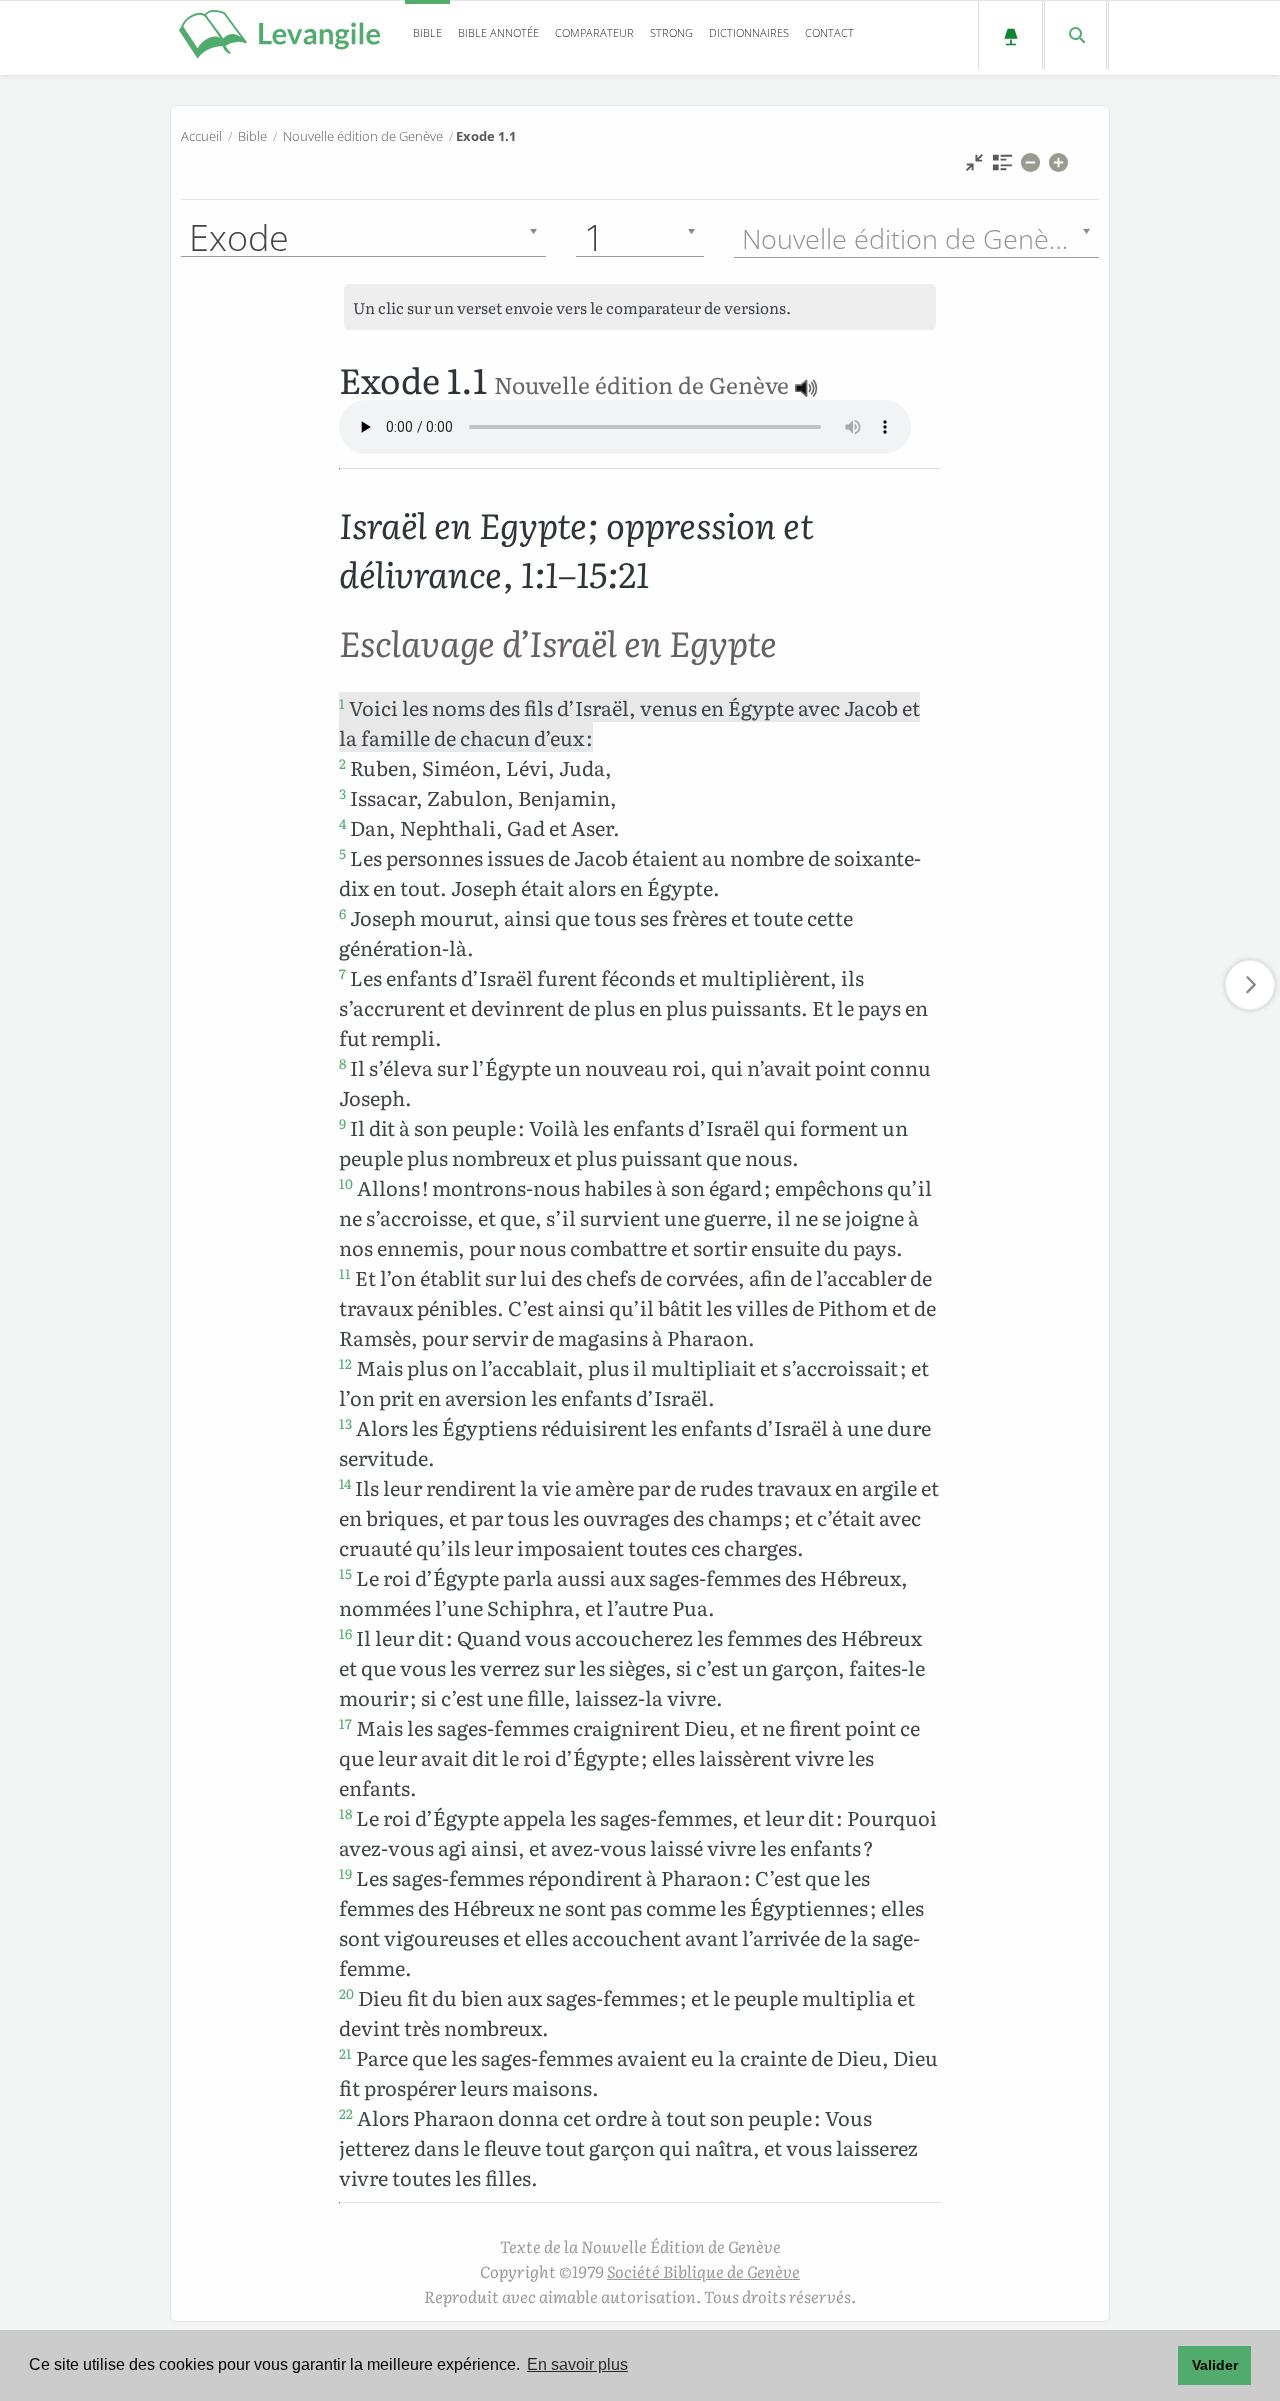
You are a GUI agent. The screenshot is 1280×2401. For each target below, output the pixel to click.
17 (345, 1723)
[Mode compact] (974, 167)
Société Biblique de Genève (703, 2271)
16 (345, 1633)
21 (345, 2053)
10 (346, 1183)
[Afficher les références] (1002, 167)
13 (345, 1423)
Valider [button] (1215, 2365)
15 (345, 1573)
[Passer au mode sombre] (1010, 35)
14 (345, 1483)
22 (346, 2113)
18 (345, 1813)
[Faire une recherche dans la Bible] (1075, 35)
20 (346, 1993)
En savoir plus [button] (577, 2364)
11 (345, 1273)
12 (345, 1363)
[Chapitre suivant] (1250, 985)
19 (345, 1873)
